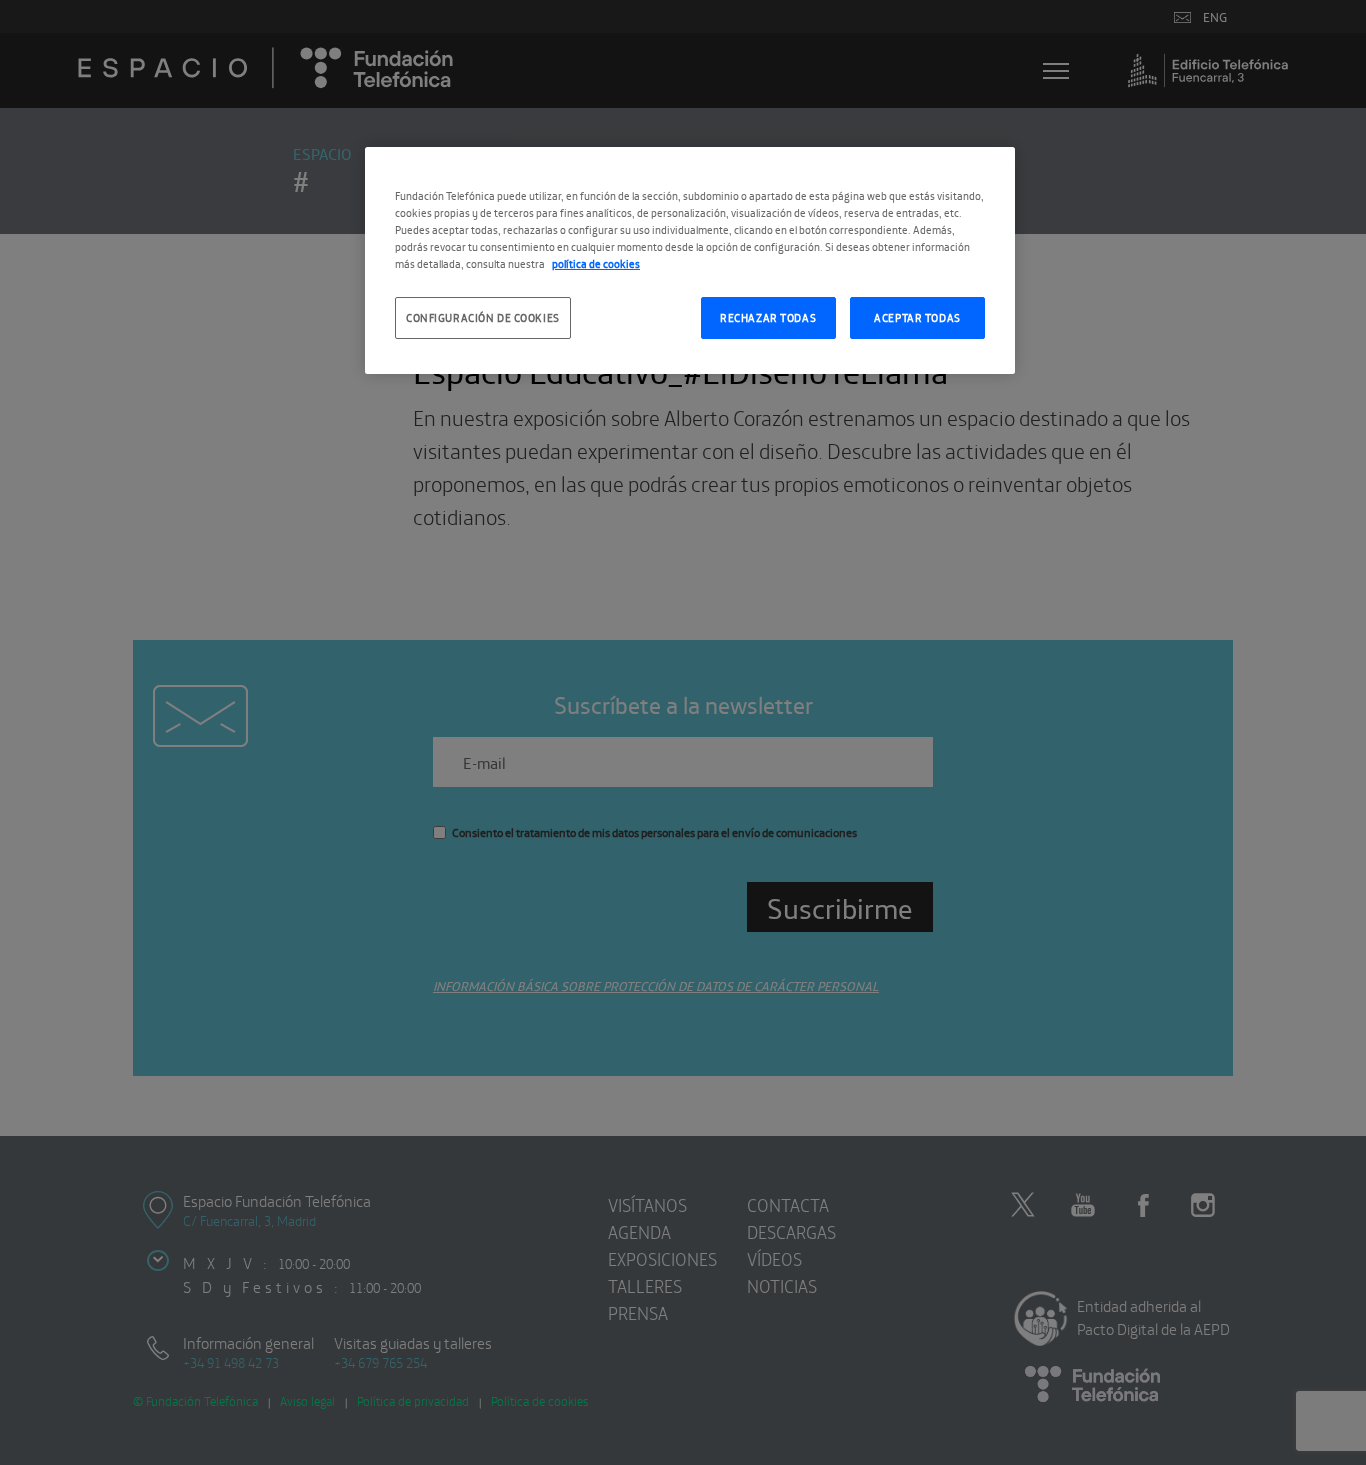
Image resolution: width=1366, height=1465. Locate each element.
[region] (690, 260)
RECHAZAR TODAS (768, 317)
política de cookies (596, 263)
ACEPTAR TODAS (917, 317)
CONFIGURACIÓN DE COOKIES (483, 317)
